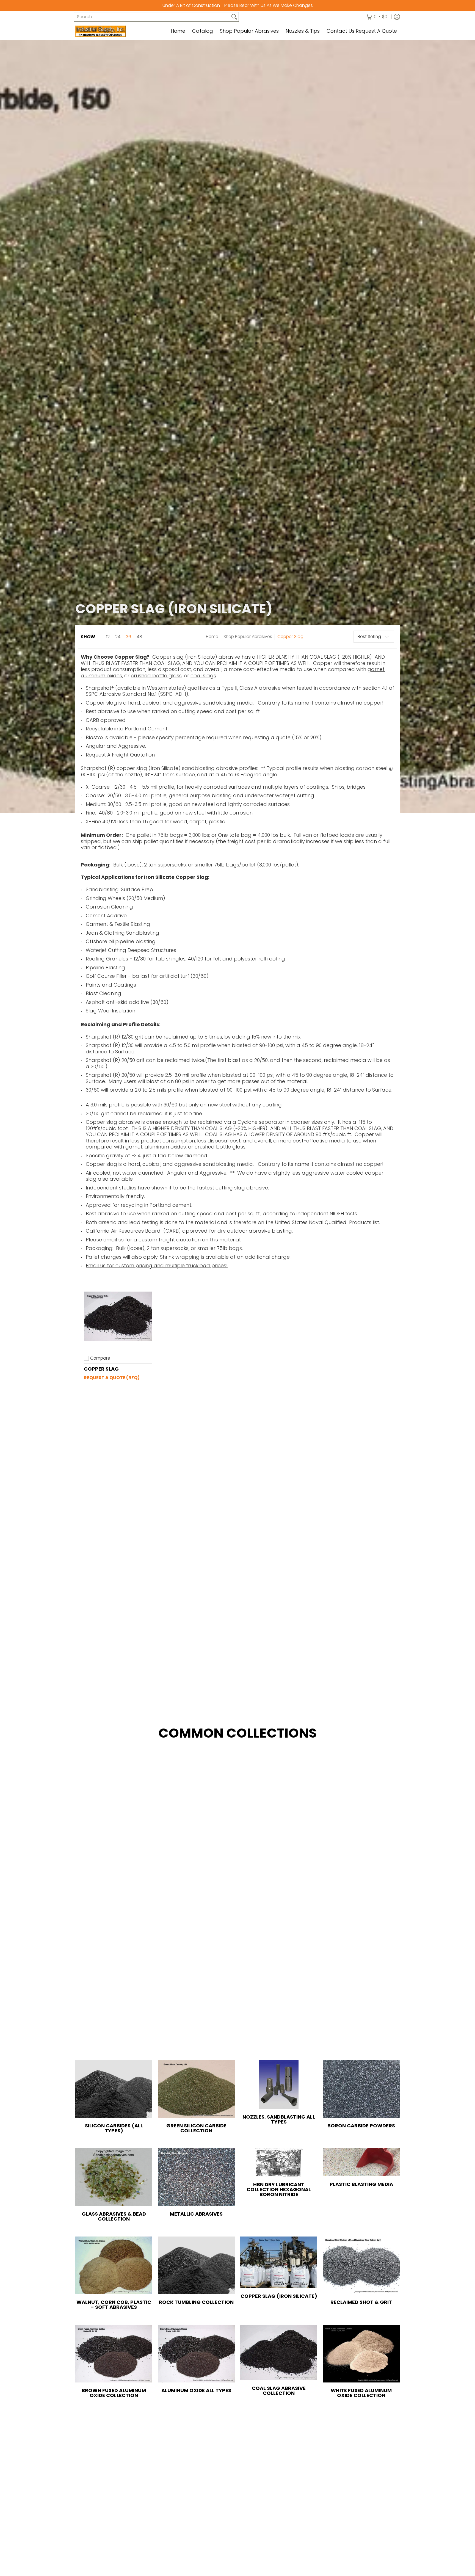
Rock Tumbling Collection (196, 2302)
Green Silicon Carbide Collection (196, 2128)
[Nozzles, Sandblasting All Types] (279, 2084)
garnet (376, 669)
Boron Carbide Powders (361, 2126)
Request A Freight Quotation (120, 755)
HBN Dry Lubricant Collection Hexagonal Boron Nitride (279, 2189)
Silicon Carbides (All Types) (114, 2128)
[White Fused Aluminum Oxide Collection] (361, 2354)
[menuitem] (377, 17)
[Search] (234, 17)
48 (139, 637)
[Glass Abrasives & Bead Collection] (114, 2177)
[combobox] (152, 17)
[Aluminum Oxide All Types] (196, 2354)
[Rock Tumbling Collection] (196, 2265)
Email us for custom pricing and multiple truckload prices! (157, 1265)
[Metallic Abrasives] (196, 2177)
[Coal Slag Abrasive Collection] (279, 2353)
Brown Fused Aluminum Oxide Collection (114, 2393)
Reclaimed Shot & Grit (361, 2302)
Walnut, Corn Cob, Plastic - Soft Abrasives (114, 2305)
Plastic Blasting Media (361, 2184)
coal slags (203, 676)
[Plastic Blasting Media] (361, 2162)
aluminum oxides (101, 676)
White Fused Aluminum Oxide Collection (361, 2393)
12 (108, 637)
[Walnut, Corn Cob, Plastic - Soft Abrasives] (114, 2265)
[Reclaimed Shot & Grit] (361, 2265)
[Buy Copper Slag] (118, 1316)
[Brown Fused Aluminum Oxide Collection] (114, 2354)
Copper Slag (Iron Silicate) (279, 2296)
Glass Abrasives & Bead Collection (114, 2216)
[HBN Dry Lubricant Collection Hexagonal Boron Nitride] (279, 2162)
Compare (100, 1358)
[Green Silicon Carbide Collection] (196, 2089)
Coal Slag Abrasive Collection (279, 2391)
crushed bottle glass (156, 676)
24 (118, 637)
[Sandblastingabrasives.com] (110, 31)
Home (212, 637)
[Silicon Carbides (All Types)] (114, 2089)
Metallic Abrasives (196, 2214)
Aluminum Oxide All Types (196, 2390)
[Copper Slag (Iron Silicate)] (279, 2262)
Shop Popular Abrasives (248, 637)
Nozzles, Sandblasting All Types (279, 2119)
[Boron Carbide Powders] (361, 2089)
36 (129, 637)
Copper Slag (290, 637)
